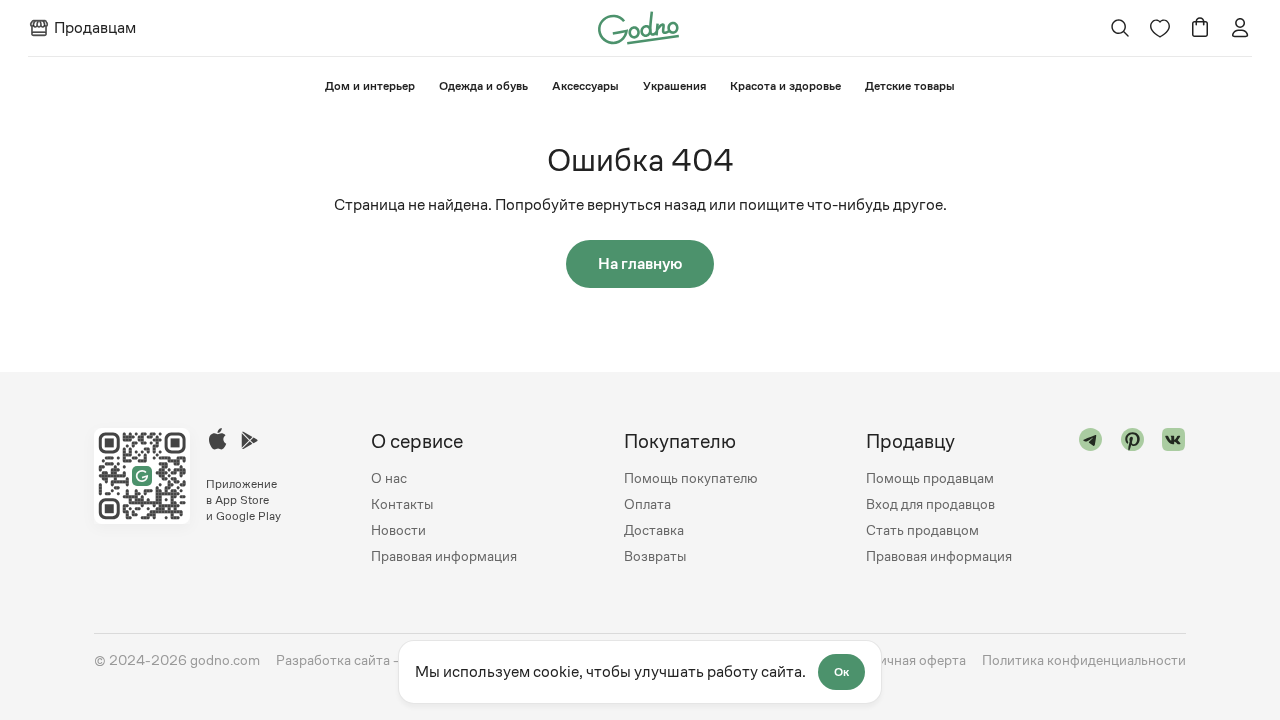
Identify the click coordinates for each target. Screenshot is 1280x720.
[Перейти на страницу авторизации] (1240, 28)
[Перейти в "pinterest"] (1133, 498)
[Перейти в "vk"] (1174, 498)
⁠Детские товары (910, 86)
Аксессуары (585, 86)
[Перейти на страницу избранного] (1160, 28)
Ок (841, 672)
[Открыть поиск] (1120, 28)
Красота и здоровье (785, 86)
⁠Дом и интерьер (370, 86)
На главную (640, 263)
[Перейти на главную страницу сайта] (638, 26)
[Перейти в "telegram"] (1091, 498)
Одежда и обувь (483, 86)
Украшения (674, 86)
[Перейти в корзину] (1200, 28)
